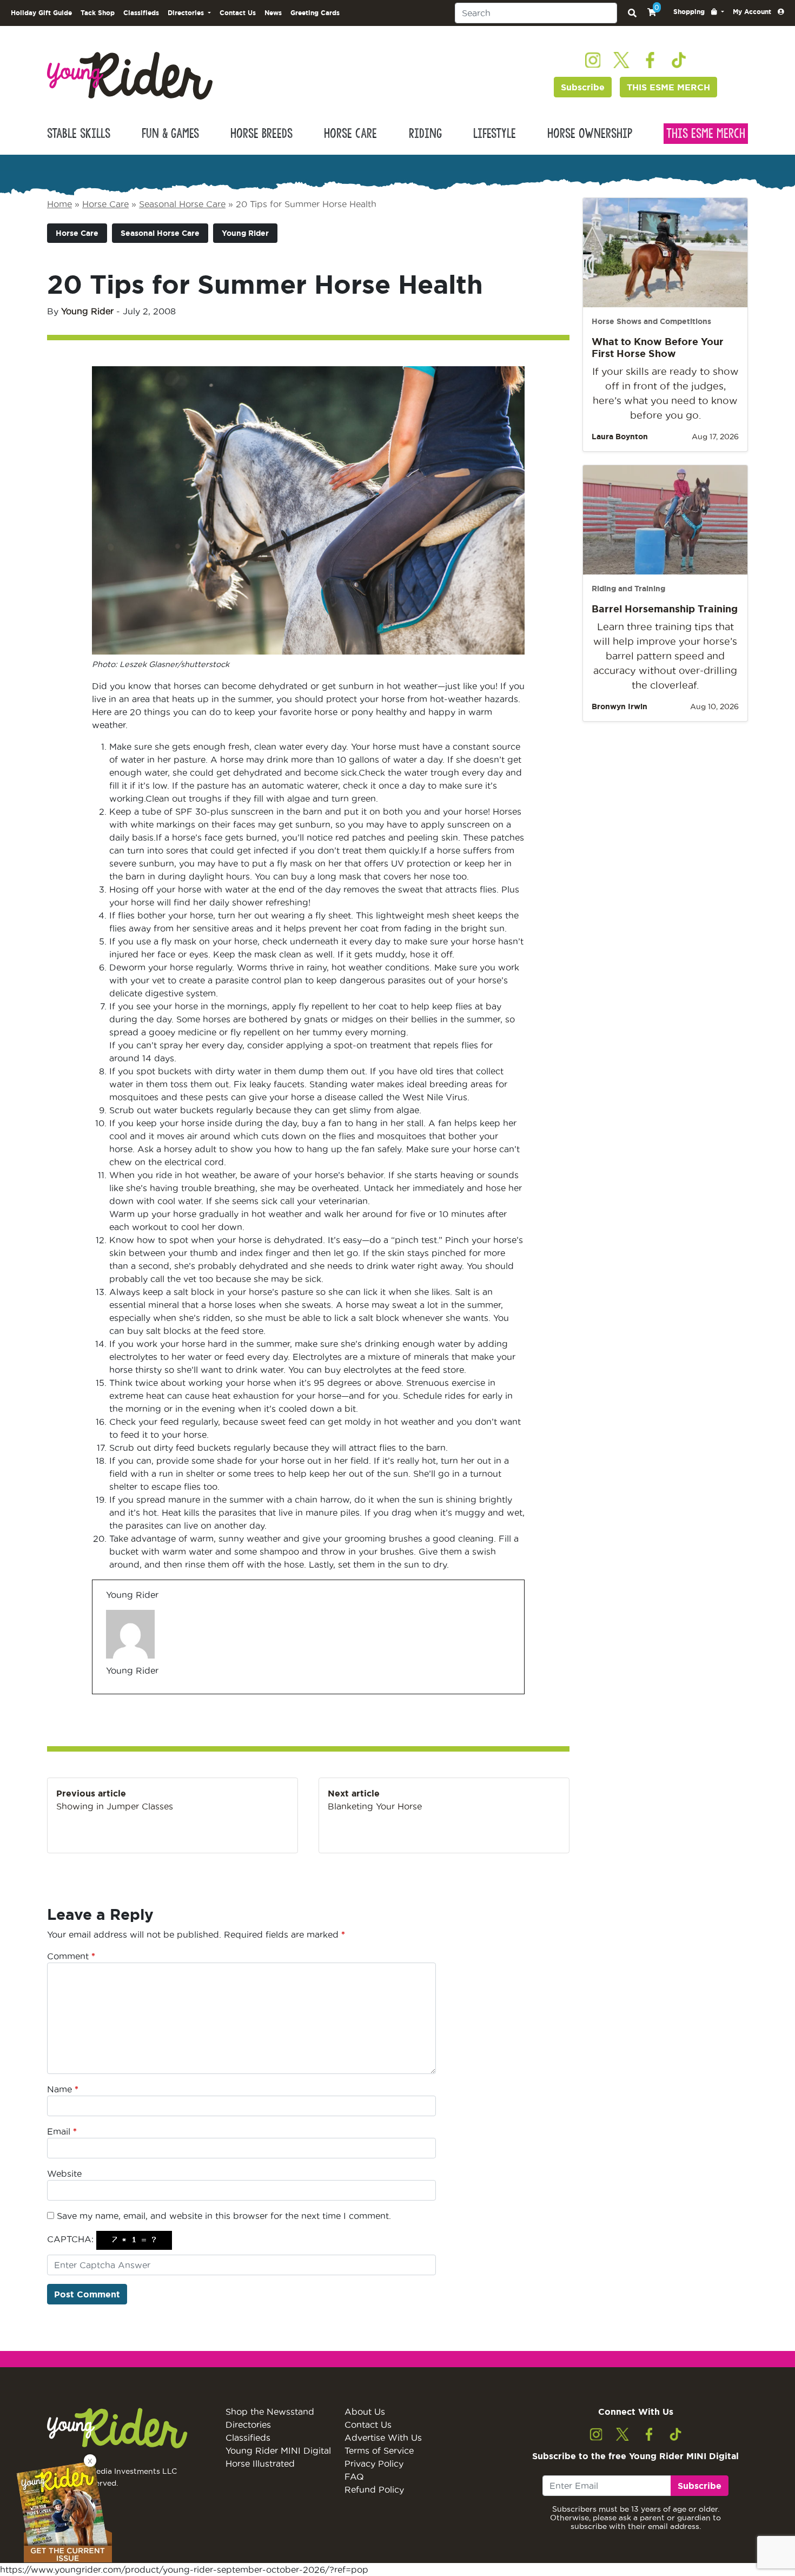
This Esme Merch (706, 134)
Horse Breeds (261, 134)
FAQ (354, 2476)
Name (63, 2089)
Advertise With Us (383, 2438)
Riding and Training (628, 589)
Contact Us (238, 13)
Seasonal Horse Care (182, 204)
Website (64, 2174)
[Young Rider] (130, 75)
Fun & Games (170, 134)
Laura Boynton (620, 437)
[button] (699, 12)
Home (59, 204)
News (273, 13)
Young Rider (245, 233)
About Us (365, 2412)
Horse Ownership (590, 134)
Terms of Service (379, 2450)
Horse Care (350, 134)
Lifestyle (495, 134)
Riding (425, 134)
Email (62, 2131)
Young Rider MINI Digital (278, 2450)
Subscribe (583, 87)
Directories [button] (187, 13)
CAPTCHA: (70, 2239)
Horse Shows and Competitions (651, 321)
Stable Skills (79, 134)
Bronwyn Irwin (620, 706)
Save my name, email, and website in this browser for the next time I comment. (224, 2216)
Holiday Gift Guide (41, 13)
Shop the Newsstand (270, 2412)
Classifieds (141, 13)
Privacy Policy (374, 2463)
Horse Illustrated (260, 2463)
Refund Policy (374, 2489)
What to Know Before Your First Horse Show (658, 347)
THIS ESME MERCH (668, 87)
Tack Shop (98, 13)
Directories (248, 2425)
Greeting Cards (315, 13)
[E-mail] (113, 1693)
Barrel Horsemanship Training (665, 609)
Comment (71, 1956)
